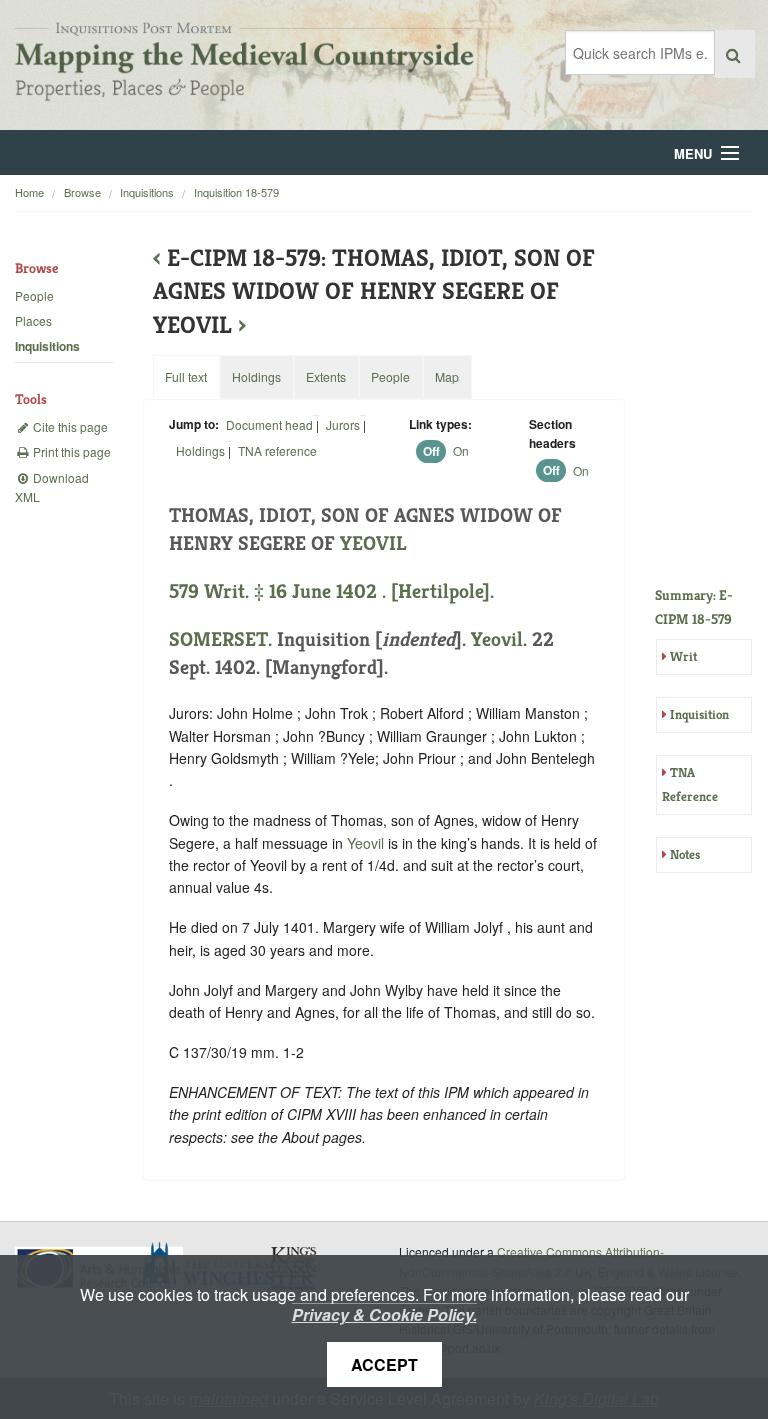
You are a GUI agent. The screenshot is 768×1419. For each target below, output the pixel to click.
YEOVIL (373, 543)
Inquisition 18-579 (236, 192)
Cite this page (69, 426)
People (34, 295)
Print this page (70, 451)
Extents (326, 376)
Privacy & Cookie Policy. (384, 1314)
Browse (82, 192)
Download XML (52, 487)
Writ (683, 656)
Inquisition (699, 714)
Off (431, 451)
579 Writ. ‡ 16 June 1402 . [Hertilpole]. (331, 591)
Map (447, 376)
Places (33, 320)
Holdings (200, 450)
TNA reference (277, 450)
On (461, 450)
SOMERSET (218, 639)
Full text (186, 376)
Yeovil (497, 639)
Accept (384, 1364)
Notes (685, 854)
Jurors (343, 424)
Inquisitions (147, 192)
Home (29, 192)
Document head (269, 424)
